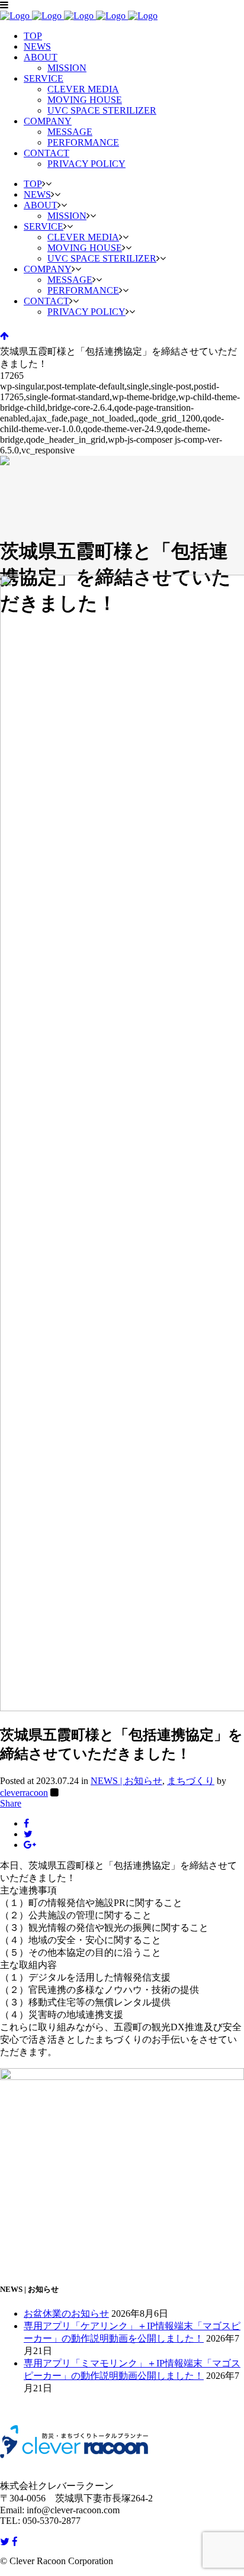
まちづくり (191, 1781)
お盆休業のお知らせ (66, 2313)
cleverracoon (24, 1793)
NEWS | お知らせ (126, 1781)
